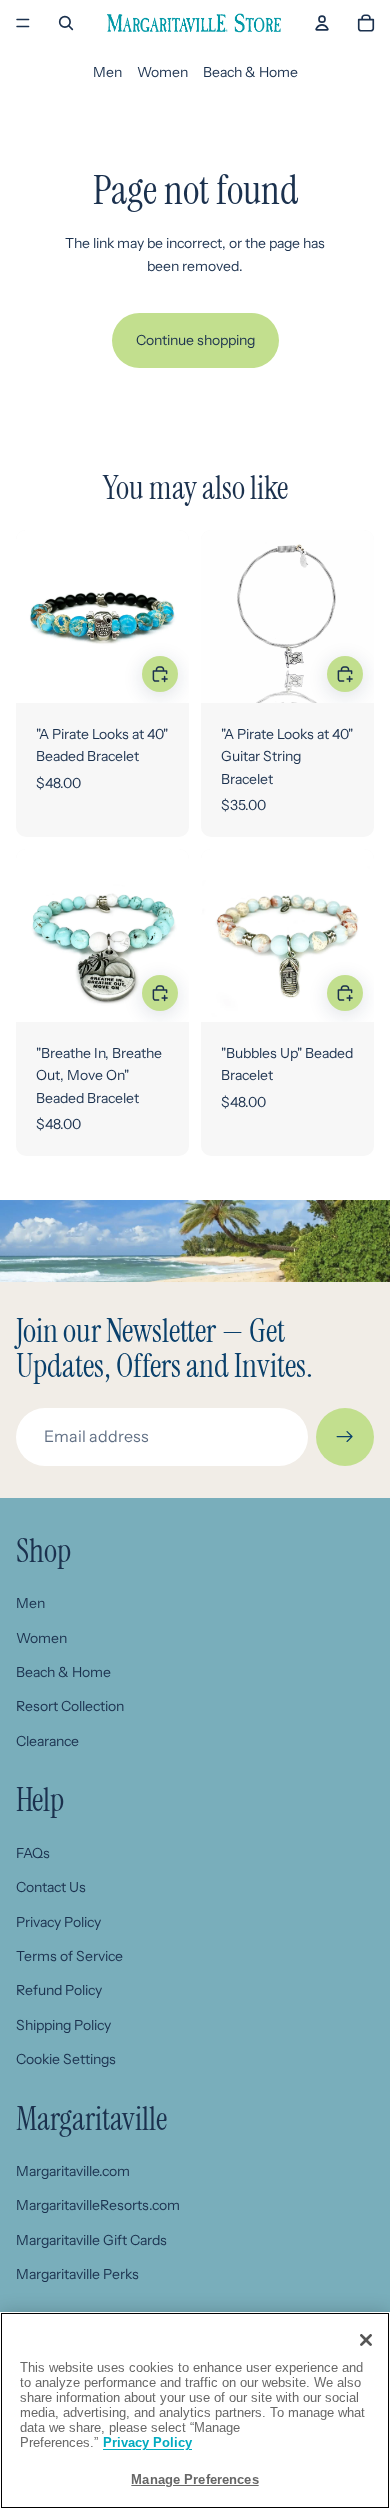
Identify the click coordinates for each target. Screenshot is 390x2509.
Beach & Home (250, 72)
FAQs (33, 1853)
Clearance (47, 1741)
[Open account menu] (322, 23)
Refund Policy (59, 1990)
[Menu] (23, 23)
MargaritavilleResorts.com (98, 2205)
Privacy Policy (58, 1922)
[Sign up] (345, 1437)
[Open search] (66, 23)
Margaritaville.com (73, 2171)
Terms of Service (69, 1956)
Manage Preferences (194, 2479)
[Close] (366, 2340)
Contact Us (51, 1887)
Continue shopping (195, 340)
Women (162, 72)
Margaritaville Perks (77, 2274)
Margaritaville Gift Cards (91, 2240)
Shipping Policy (63, 2025)
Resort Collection (70, 1706)
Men (107, 72)
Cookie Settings (66, 2059)
